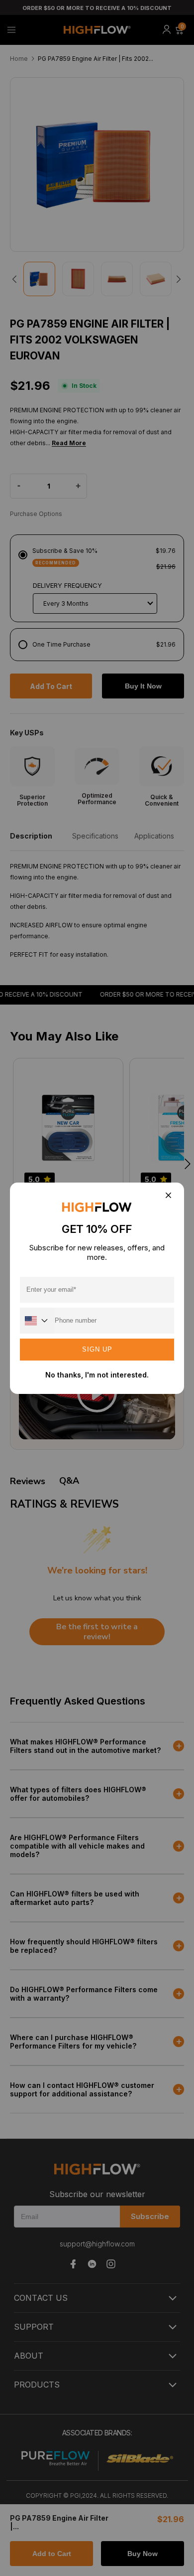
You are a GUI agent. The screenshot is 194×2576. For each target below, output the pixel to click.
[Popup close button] (168, 1196)
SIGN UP (97, 1349)
